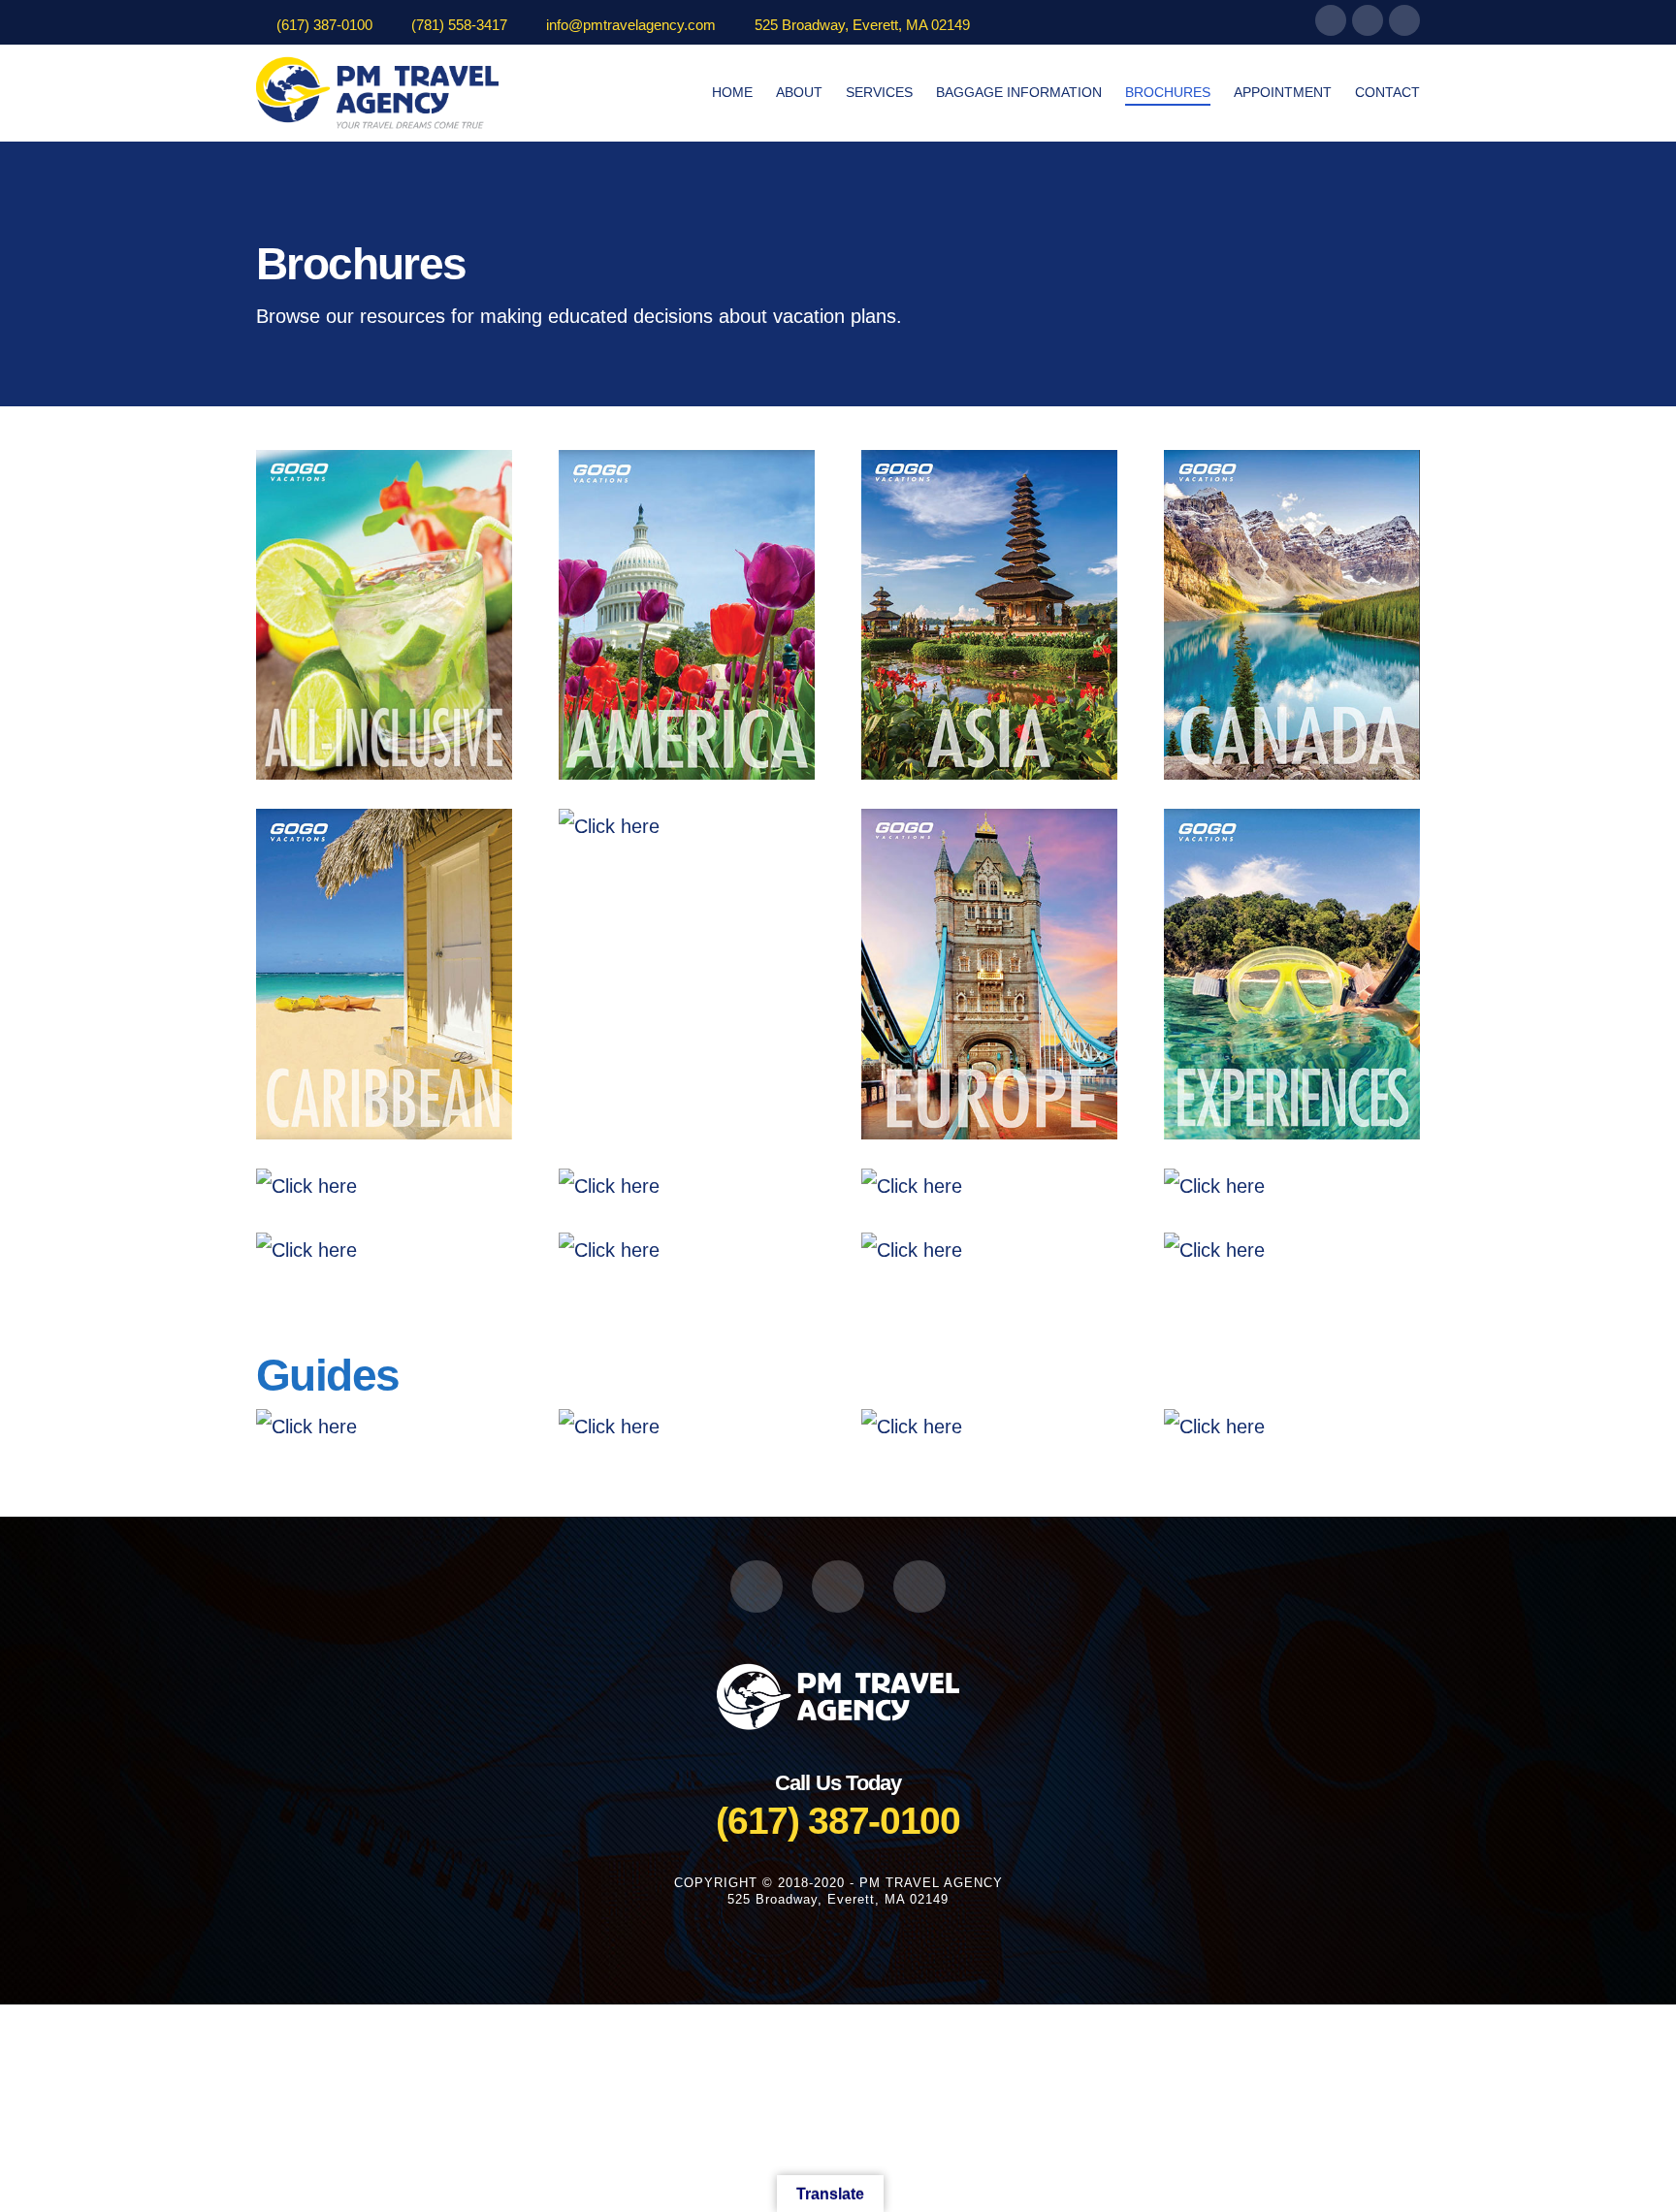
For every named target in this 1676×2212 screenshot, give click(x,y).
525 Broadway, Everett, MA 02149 (862, 25)
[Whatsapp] (1404, 20)
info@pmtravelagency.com (631, 25)
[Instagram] (1368, 20)
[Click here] (384, 615)
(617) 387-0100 (324, 25)
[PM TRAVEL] (838, 1695)
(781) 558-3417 (459, 25)
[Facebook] (1331, 20)
